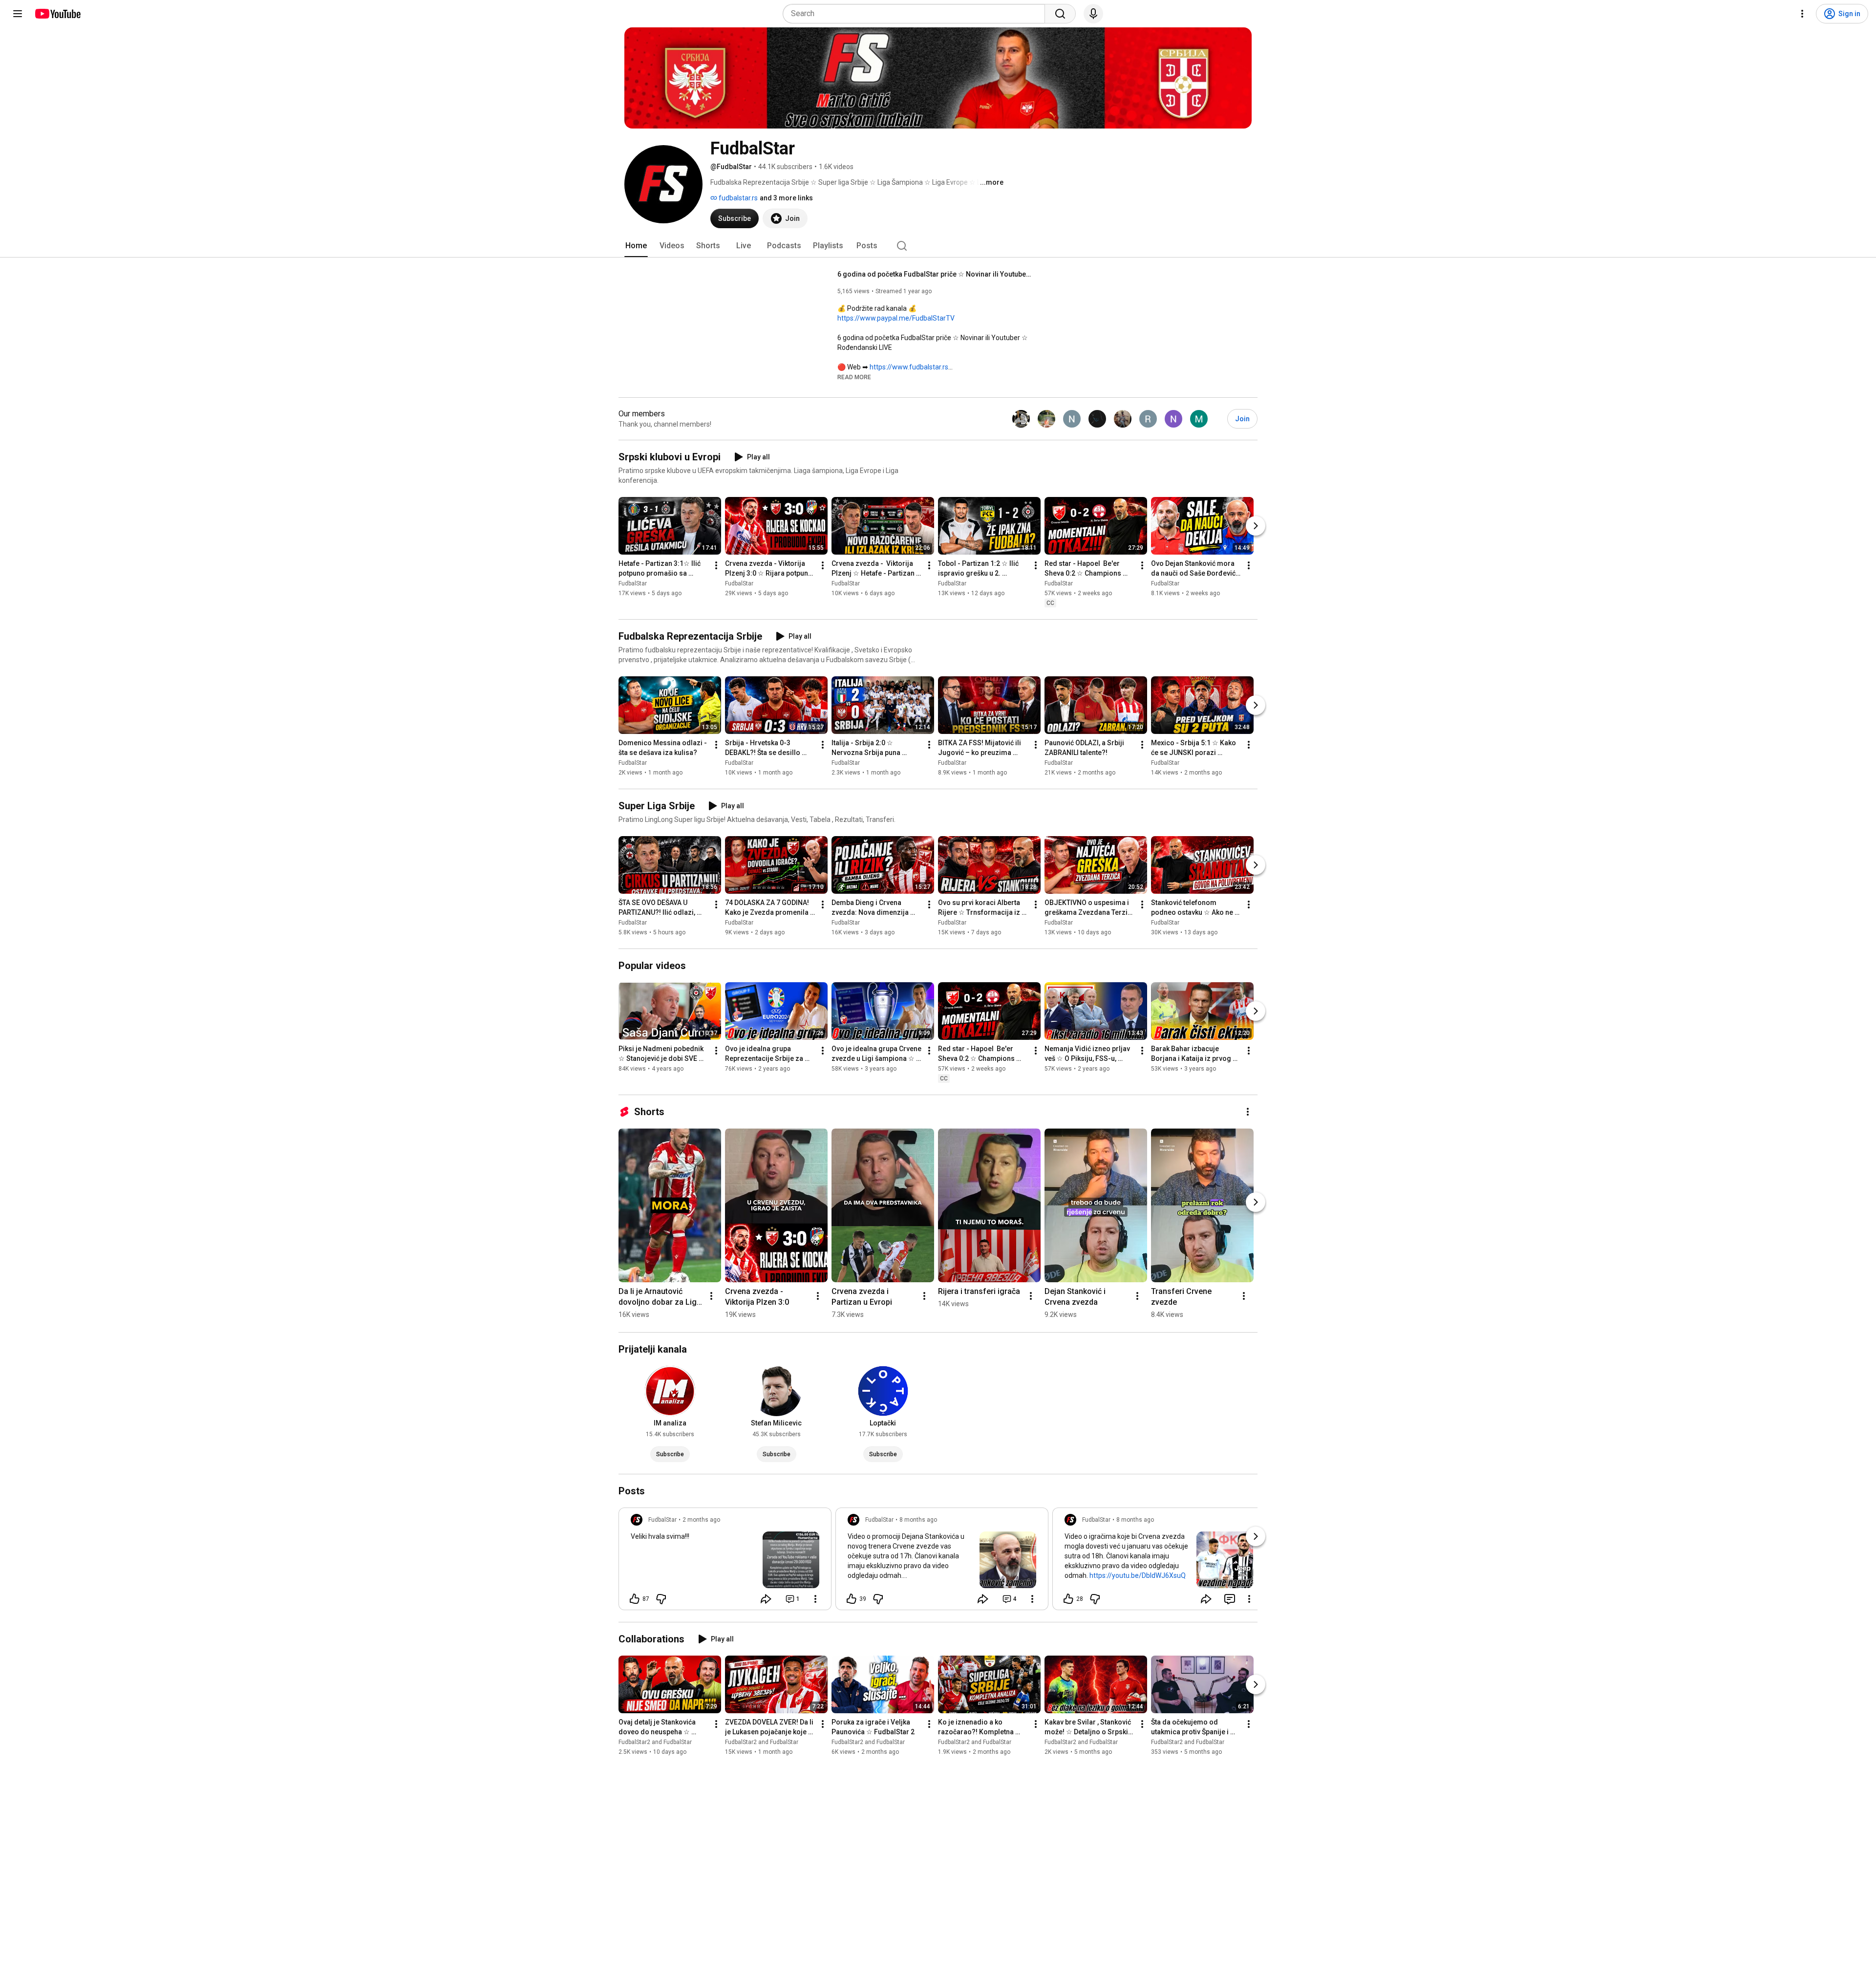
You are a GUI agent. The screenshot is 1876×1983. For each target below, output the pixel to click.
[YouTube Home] (57, 14)
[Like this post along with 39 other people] (852, 1599)
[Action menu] (815, 1599)
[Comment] (1230, 1599)
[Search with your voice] (1093, 14)
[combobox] (917, 14)
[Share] (766, 1599)
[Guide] (18, 14)
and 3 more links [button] (786, 198)
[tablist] (938, 246)
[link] (725, 1562)
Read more (854, 377)
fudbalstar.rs (737, 198)
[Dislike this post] (661, 1599)
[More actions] (716, 565)
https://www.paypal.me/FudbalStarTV (896, 318)
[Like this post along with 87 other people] (635, 1599)
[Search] (1060, 14)
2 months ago (701, 1520)
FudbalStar (633, 583)
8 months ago (918, 1520)
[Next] (1256, 526)
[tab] (636, 246)
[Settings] (1802, 14)
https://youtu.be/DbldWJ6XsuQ (1138, 1575)
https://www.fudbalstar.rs (909, 367)
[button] (854, 377)
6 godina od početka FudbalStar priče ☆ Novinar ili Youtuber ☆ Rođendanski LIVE (935, 274)
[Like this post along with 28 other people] (1068, 1599)
